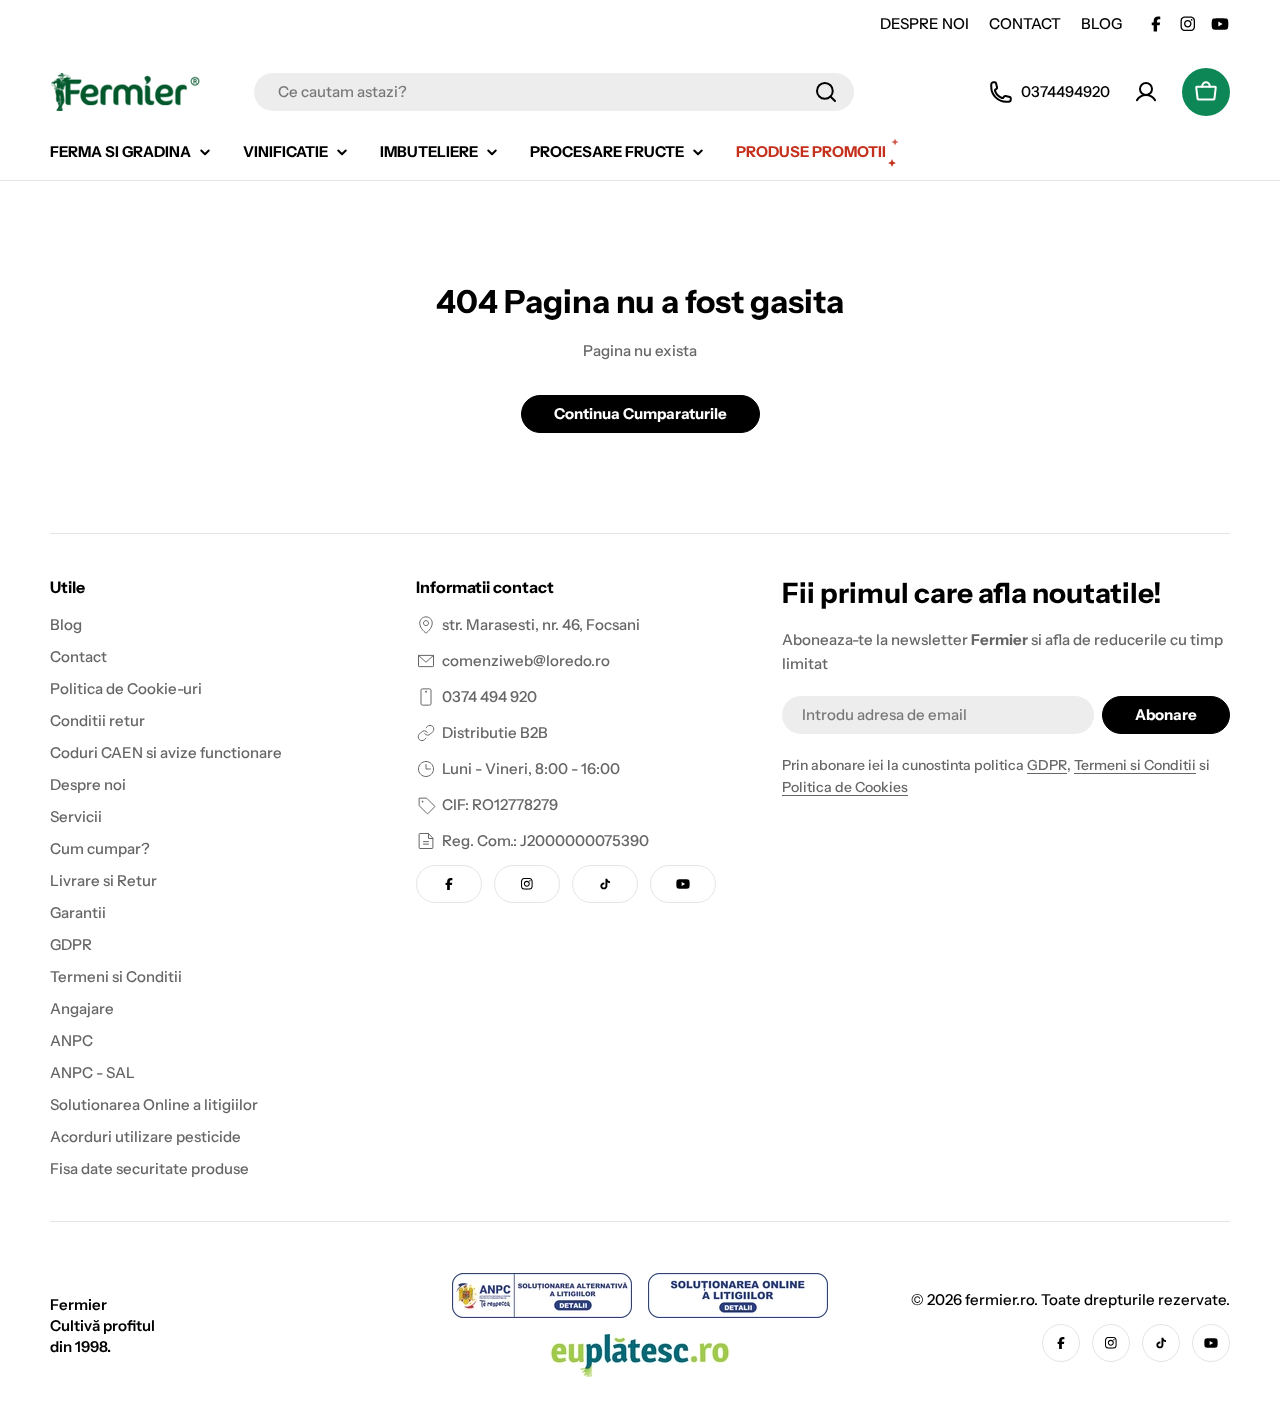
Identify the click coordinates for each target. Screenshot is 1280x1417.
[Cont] (1146, 92)
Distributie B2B (495, 732)
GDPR (1047, 765)
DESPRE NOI (924, 23)
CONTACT (1025, 23)
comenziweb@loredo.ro (526, 660)
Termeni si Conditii (1135, 765)
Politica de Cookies (845, 787)
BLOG (1101, 23)
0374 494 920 (489, 696)
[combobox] (554, 92)
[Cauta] (826, 92)
